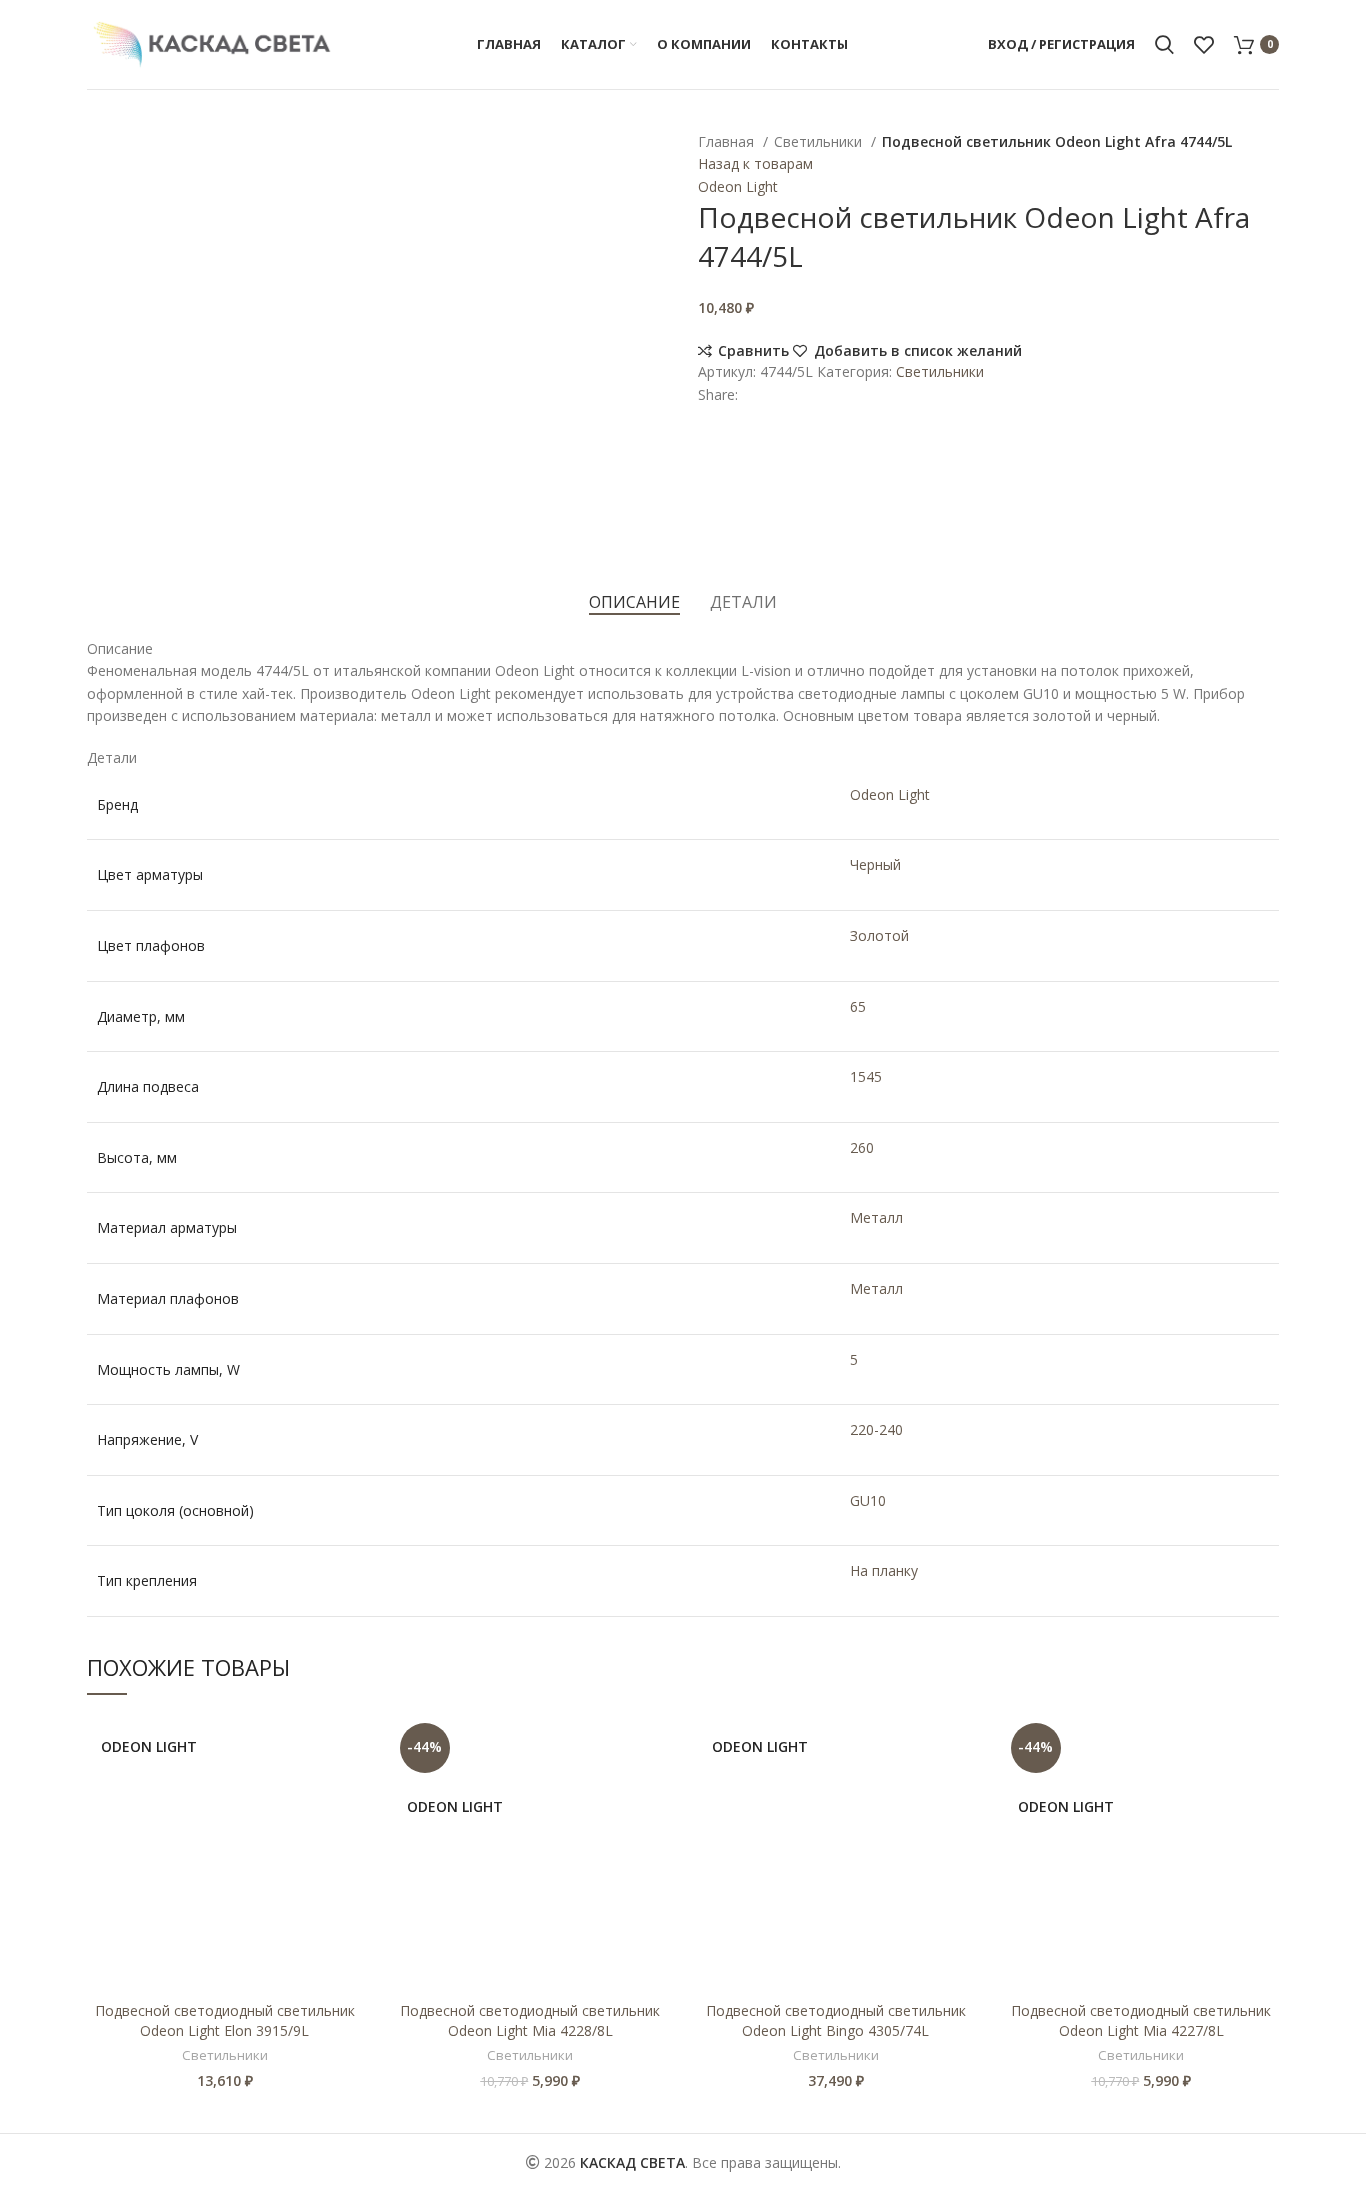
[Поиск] (1164, 45)
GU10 (868, 1500)
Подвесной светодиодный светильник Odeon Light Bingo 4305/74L (836, 2020)
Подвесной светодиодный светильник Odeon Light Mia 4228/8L (530, 2020)
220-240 (876, 1429)
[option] (148, 141)
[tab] (634, 602)
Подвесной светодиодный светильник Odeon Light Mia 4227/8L (1141, 2020)
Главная (728, 141)
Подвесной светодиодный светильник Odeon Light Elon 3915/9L (225, 2020)
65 (858, 1006)
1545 (866, 1076)
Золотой (879, 935)
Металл (876, 1217)
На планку (884, 1570)
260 (862, 1147)
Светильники (820, 141)
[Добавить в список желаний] (348, 1793)
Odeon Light (738, 186)
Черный (875, 864)
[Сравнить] (348, 1748)
